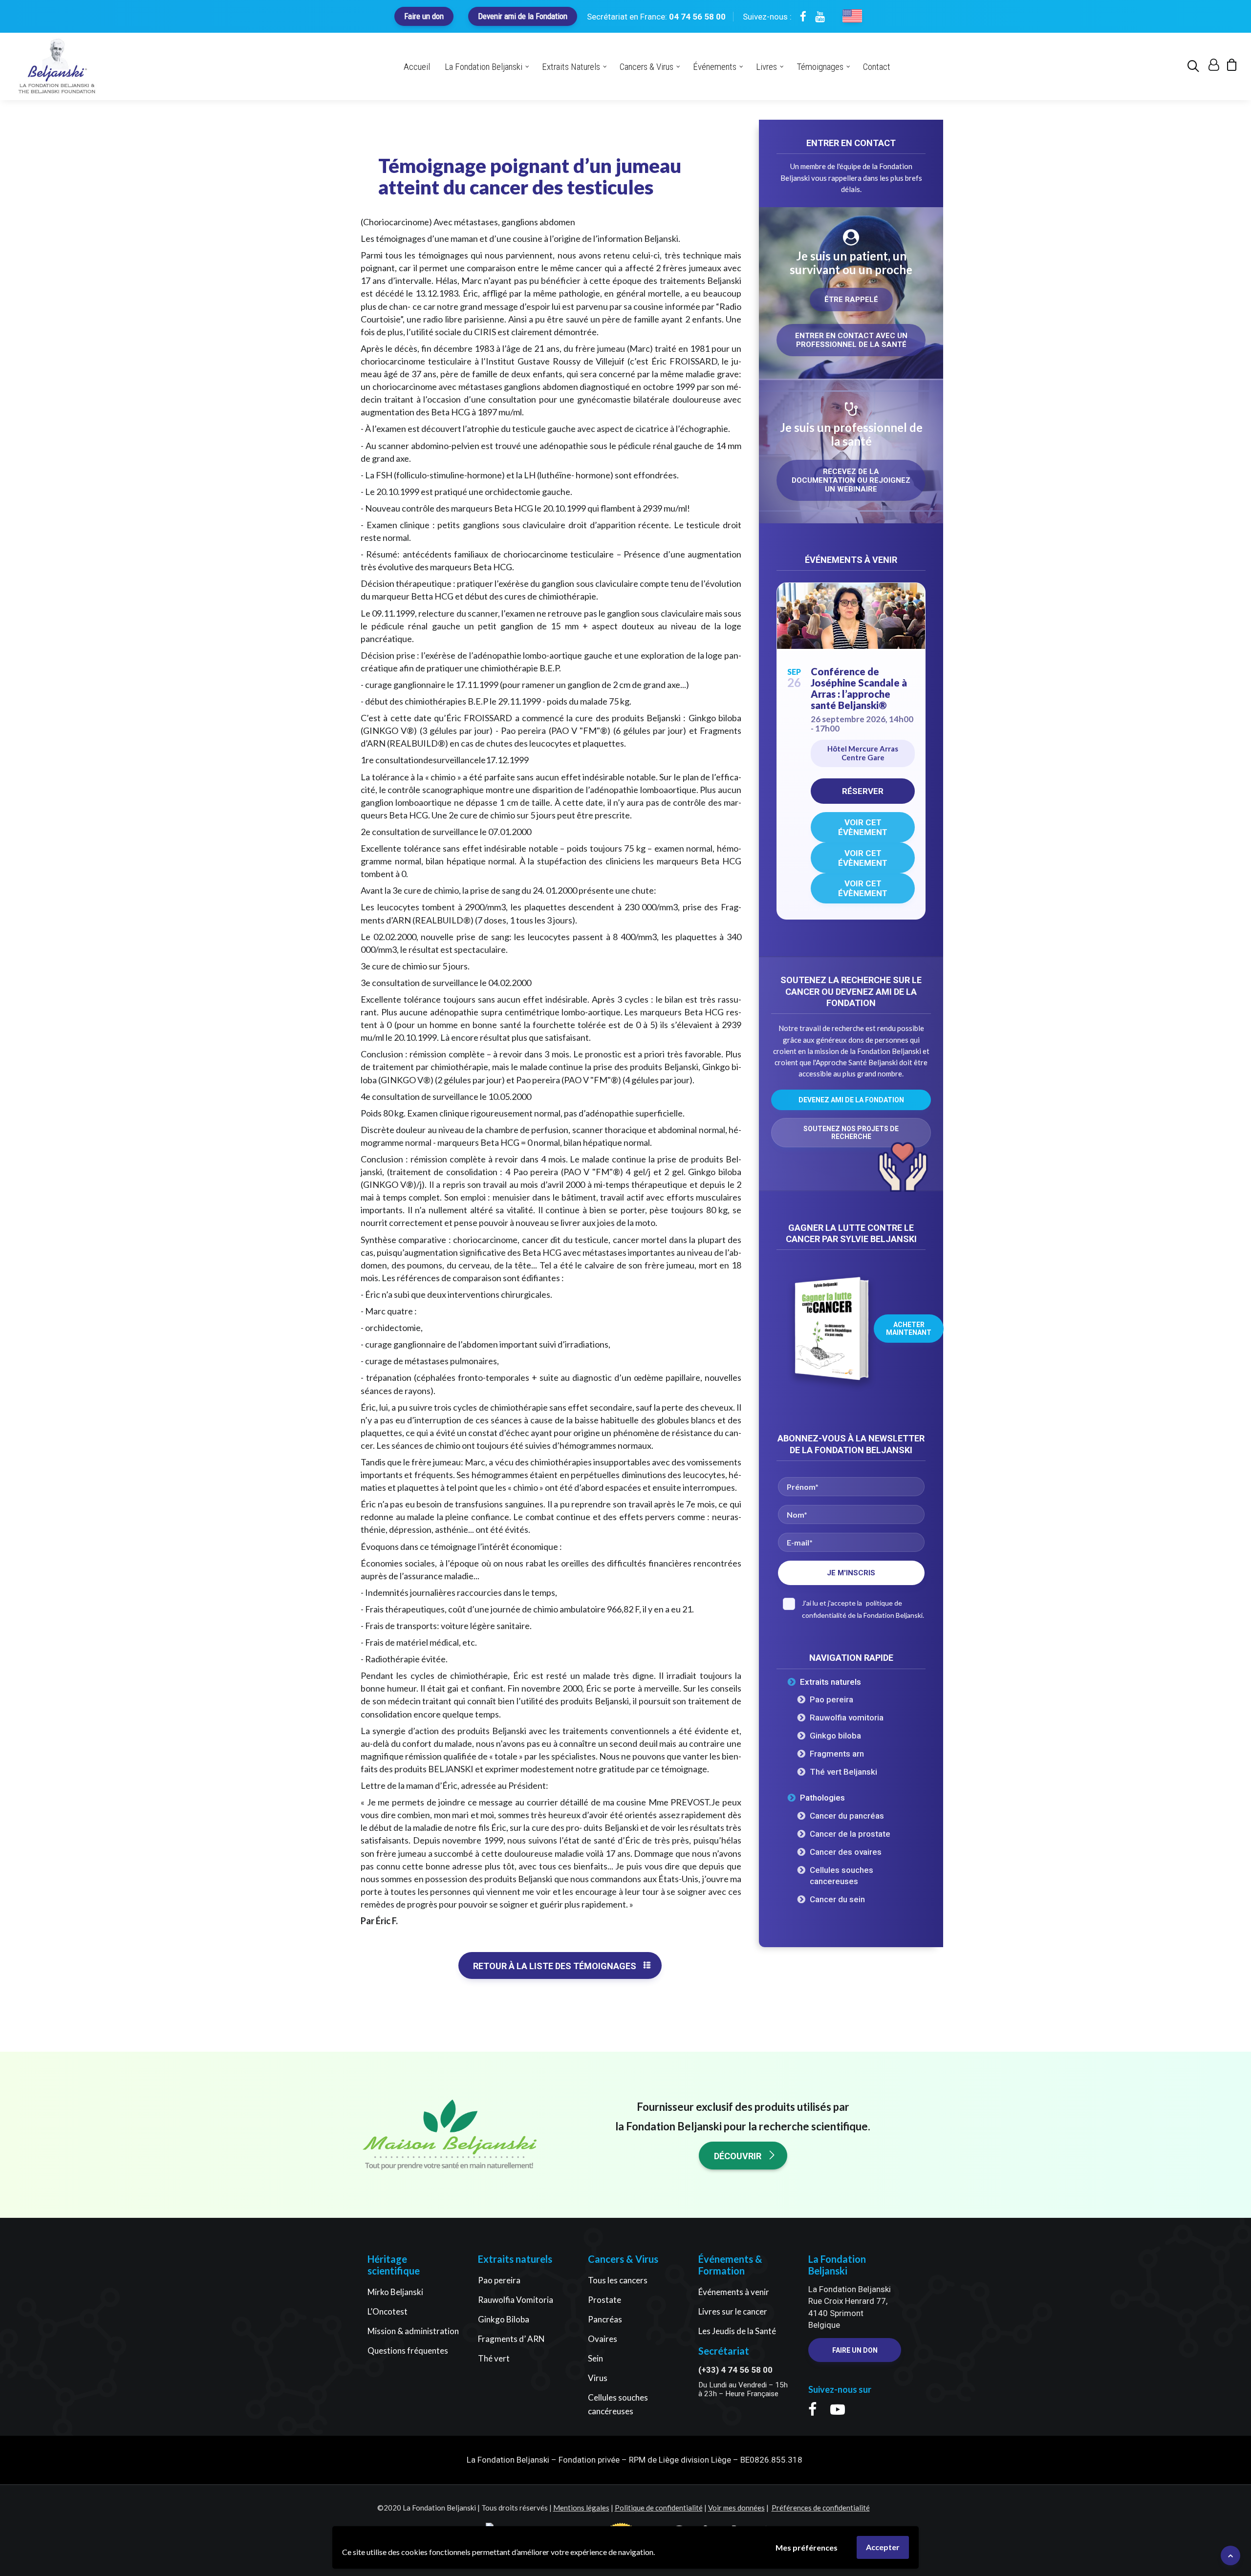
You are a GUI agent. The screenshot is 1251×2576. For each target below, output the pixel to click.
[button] (1195, 66)
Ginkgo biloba (835, 1736)
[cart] (1229, 67)
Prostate (604, 2300)
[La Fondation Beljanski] (57, 66)
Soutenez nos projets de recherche (852, 1133)
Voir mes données (736, 2508)
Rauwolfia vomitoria (847, 1717)
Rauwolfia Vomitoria (516, 2300)
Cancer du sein (837, 1899)
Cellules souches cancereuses (841, 1876)
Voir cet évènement (863, 827)
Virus (598, 2378)
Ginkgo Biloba (504, 2319)
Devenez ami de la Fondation (851, 1100)
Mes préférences (807, 2547)
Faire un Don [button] (855, 2350)
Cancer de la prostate (850, 1834)
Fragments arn (837, 1754)
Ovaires (603, 2339)
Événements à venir (734, 2292)
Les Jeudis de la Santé (737, 2331)
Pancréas (605, 2319)
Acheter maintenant (909, 1329)
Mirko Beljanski (395, 2292)
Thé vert (494, 2358)
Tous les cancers (618, 2280)
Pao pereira (831, 1699)
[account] (1213, 67)
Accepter (883, 2547)
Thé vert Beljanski (843, 1772)
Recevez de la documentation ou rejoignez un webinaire (852, 480)
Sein (595, 2358)
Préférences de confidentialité (821, 2508)
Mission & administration (413, 2331)
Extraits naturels (830, 1682)
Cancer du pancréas (847, 1816)
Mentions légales (581, 2508)
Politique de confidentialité (659, 2508)
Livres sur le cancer (733, 2311)
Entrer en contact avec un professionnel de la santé (852, 340)
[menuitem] (1195, 66)
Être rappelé (851, 300)
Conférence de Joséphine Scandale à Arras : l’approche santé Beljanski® (859, 688)
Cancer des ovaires (846, 1852)
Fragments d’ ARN (511, 2339)
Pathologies (822, 1798)
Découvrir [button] (738, 2156)
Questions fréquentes (408, 2351)
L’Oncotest (388, 2311)
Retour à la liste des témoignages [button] (555, 1966)
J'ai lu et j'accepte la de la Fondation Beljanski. (863, 1609)
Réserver (863, 791)
